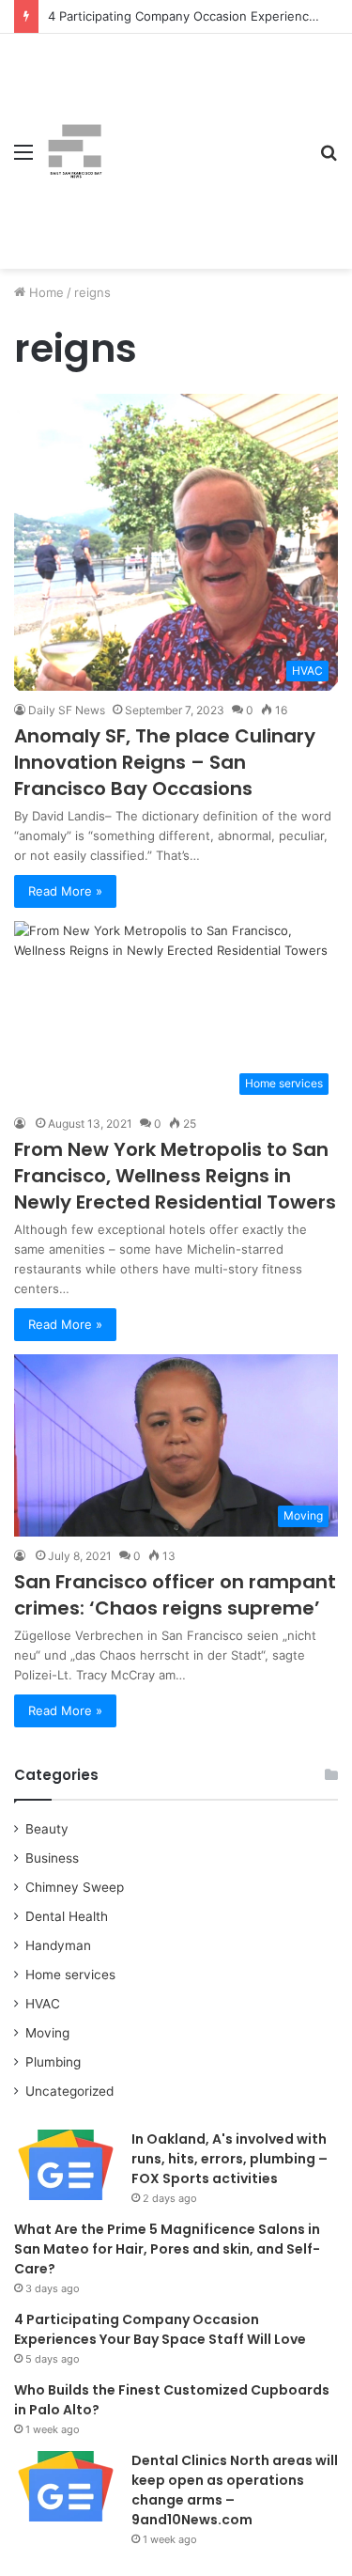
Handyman (58, 1945)
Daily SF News (67, 710)
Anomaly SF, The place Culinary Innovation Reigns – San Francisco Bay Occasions (165, 762)
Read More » (65, 891)
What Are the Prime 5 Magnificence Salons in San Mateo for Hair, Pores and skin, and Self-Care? (167, 2249)
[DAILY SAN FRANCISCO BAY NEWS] (75, 151)
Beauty (47, 1829)
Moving (47, 2033)
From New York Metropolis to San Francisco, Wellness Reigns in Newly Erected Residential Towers (175, 1176)
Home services (70, 1975)
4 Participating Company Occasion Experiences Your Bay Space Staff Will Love (160, 2329)
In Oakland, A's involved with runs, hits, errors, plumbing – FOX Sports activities (230, 2159)
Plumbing (53, 2062)
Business (52, 1858)
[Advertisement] (204, 137)
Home (45, 292)
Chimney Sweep (75, 1887)
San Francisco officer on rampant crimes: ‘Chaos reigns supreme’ (175, 1595)
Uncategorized (69, 2091)
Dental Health (67, 1916)
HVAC (43, 2004)
